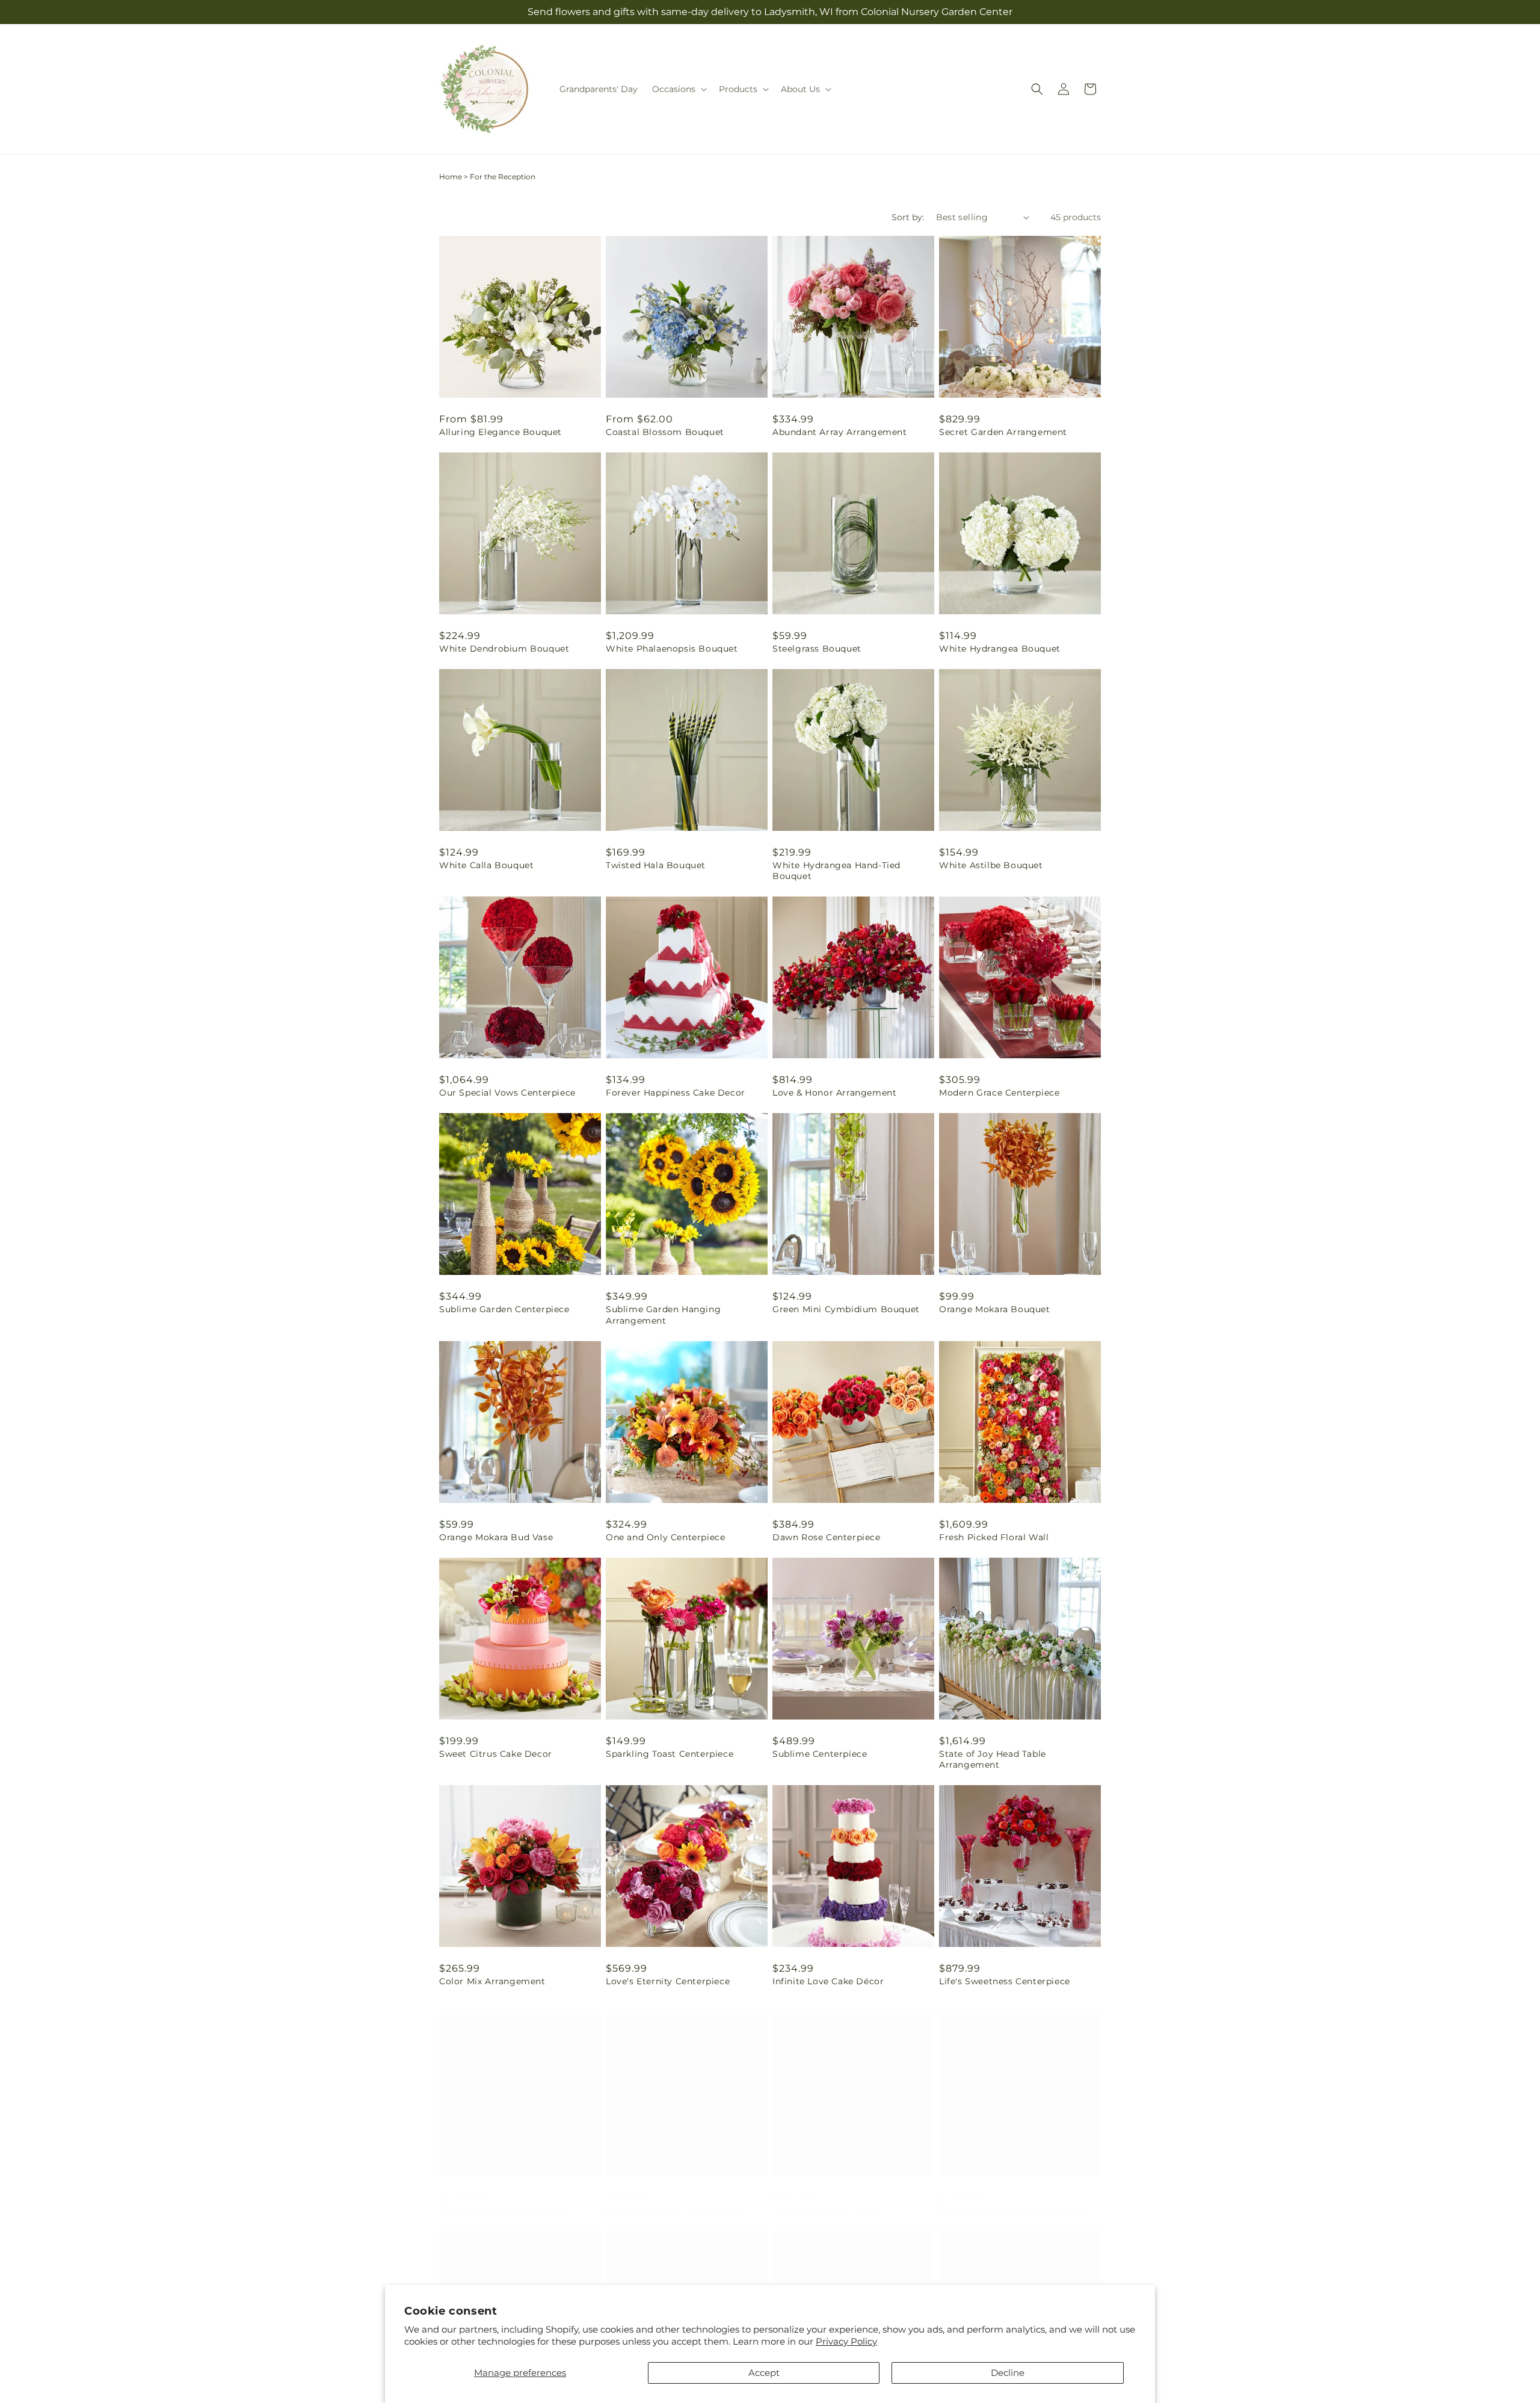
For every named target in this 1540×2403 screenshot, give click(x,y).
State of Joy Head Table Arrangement (993, 1759)
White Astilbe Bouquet (991, 865)
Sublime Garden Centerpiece (504, 1309)
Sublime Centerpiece (820, 1754)
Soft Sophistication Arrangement (1015, 2198)
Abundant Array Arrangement (840, 432)
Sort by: (908, 217)
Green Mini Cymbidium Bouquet (846, 1309)
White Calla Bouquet (486, 865)
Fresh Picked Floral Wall (994, 1537)
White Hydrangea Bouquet (1000, 649)
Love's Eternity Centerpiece (668, 1981)
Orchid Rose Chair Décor (829, 2198)
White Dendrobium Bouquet (504, 649)
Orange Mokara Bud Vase (496, 1537)
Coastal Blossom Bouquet (665, 432)
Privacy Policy (846, 2341)
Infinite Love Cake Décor (828, 1981)
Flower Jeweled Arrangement (506, 2198)
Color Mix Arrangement (492, 1981)
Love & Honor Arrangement (834, 1093)
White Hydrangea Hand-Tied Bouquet (836, 871)
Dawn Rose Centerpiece (827, 1537)
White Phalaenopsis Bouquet (672, 649)
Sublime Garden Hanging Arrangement (663, 1315)
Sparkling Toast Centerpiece (670, 1754)
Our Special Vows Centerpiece (507, 1093)
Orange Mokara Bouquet (995, 1309)
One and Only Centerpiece (665, 1537)
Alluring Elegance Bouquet (500, 432)
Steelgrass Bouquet (817, 649)
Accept (764, 2373)
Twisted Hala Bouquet (656, 865)
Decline (1008, 2373)
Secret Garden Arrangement (1003, 432)
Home (451, 177)
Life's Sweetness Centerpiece (1005, 1981)
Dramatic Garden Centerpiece (673, 2198)
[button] (678, 89)
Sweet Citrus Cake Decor (496, 1754)
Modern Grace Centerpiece (999, 1093)
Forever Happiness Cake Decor (676, 1093)
